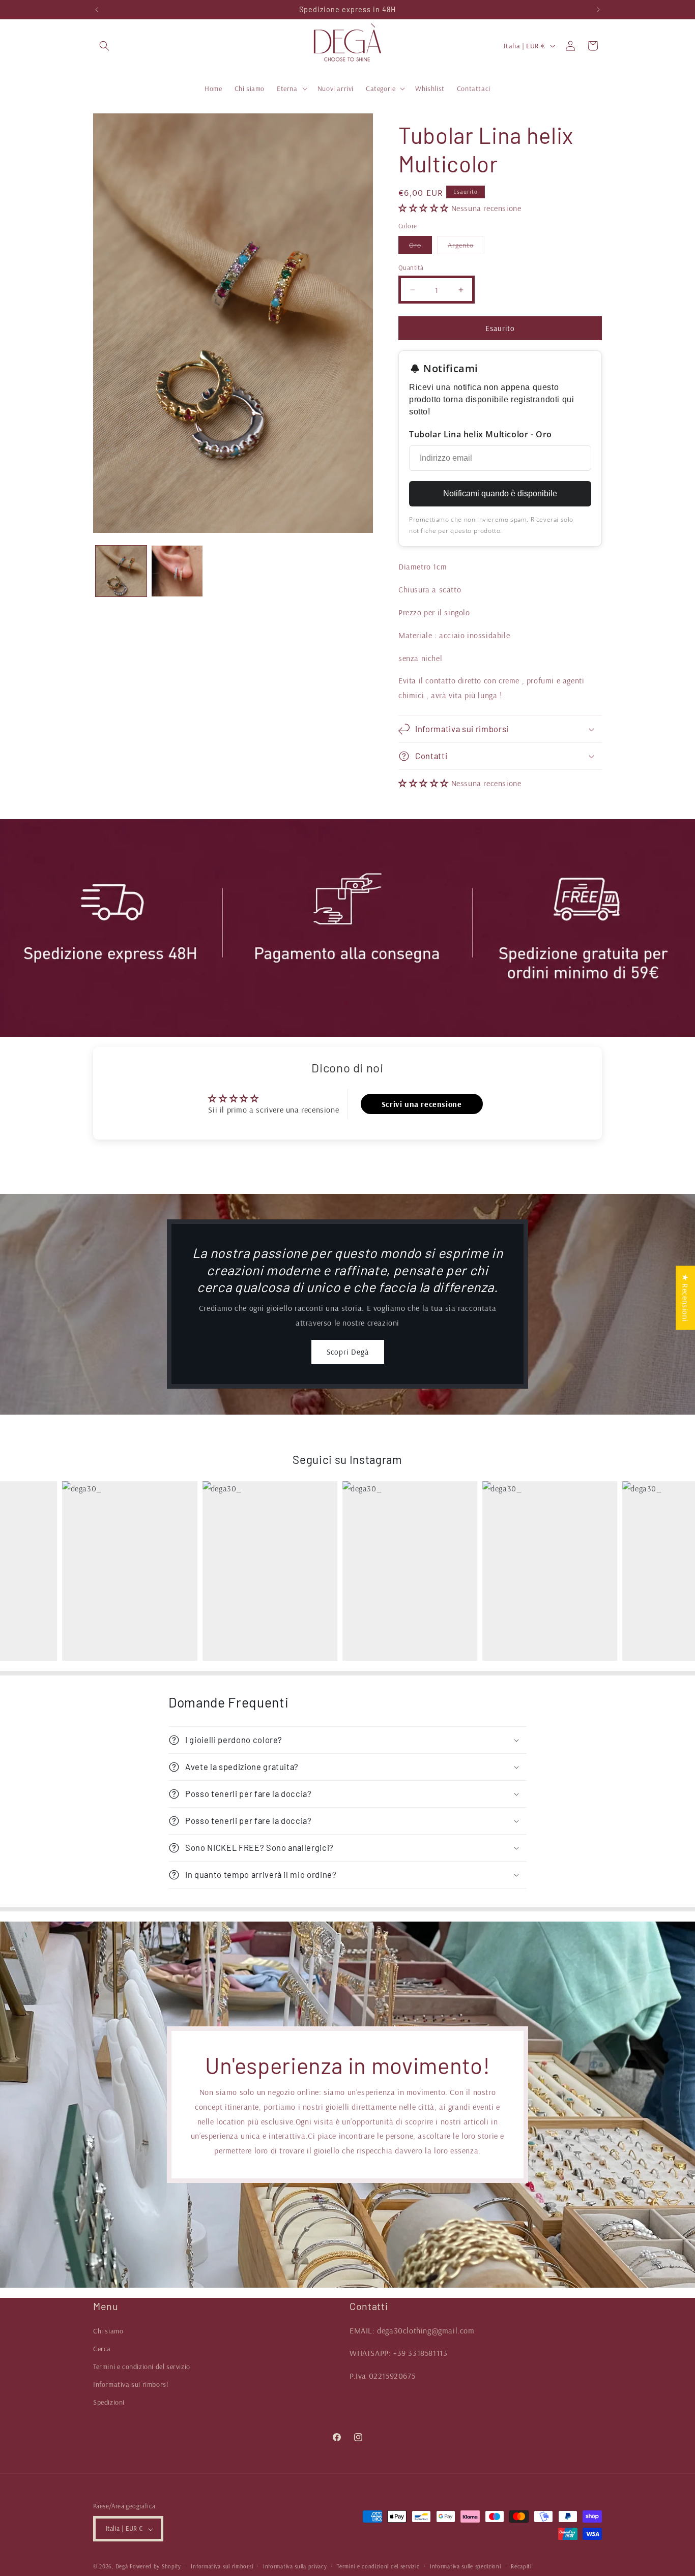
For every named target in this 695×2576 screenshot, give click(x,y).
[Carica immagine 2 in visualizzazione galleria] (177, 571)
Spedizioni (109, 2402)
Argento (466, 247)
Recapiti (521, 2566)
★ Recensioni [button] (685, 1298)
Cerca (102, 2348)
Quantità (411, 267)
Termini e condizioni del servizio (142, 2367)
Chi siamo (108, 2330)
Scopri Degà (348, 1352)
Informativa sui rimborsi (131, 2384)
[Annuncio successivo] (598, 10)
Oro (421, 247)
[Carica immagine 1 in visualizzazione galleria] (121, 571)
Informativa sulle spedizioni (466, 2566)
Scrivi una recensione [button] (422, 1103)
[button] (104, 46)
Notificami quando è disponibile (500, 494)
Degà (122, 2567)
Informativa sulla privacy (295, 2566)
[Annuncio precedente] (97, 10)
